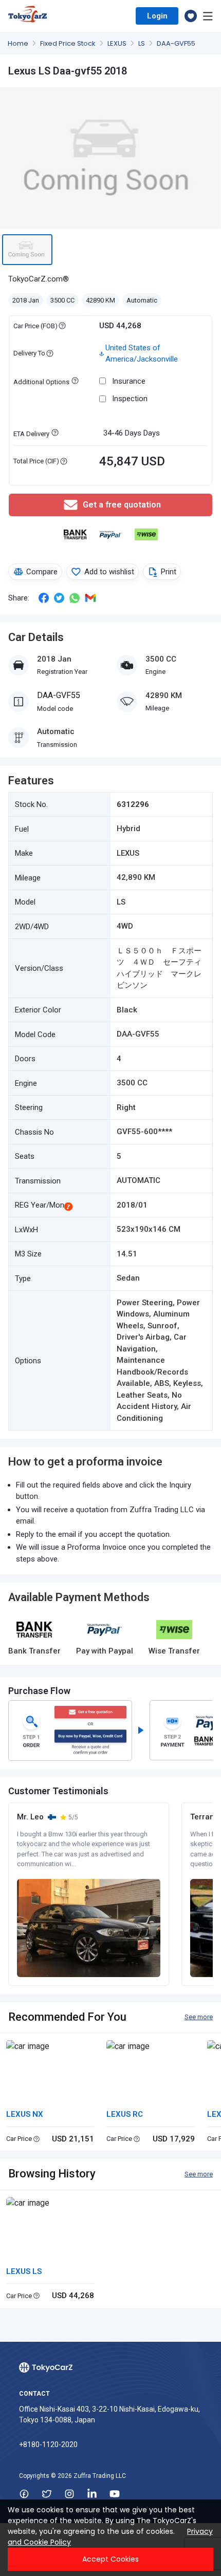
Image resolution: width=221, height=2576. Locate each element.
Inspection (130, 399)
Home (19, 43)
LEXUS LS (24, 2271)
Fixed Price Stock (69, 43)
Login (157, 16)
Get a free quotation (122, 505)
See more (199, 2017)
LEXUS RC (125, 2114)
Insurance (129, 381)
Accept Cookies (110, 2559)
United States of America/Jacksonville (142, 354)
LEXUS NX (25, 2114)
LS (142, 43)
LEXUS (118, 43)
